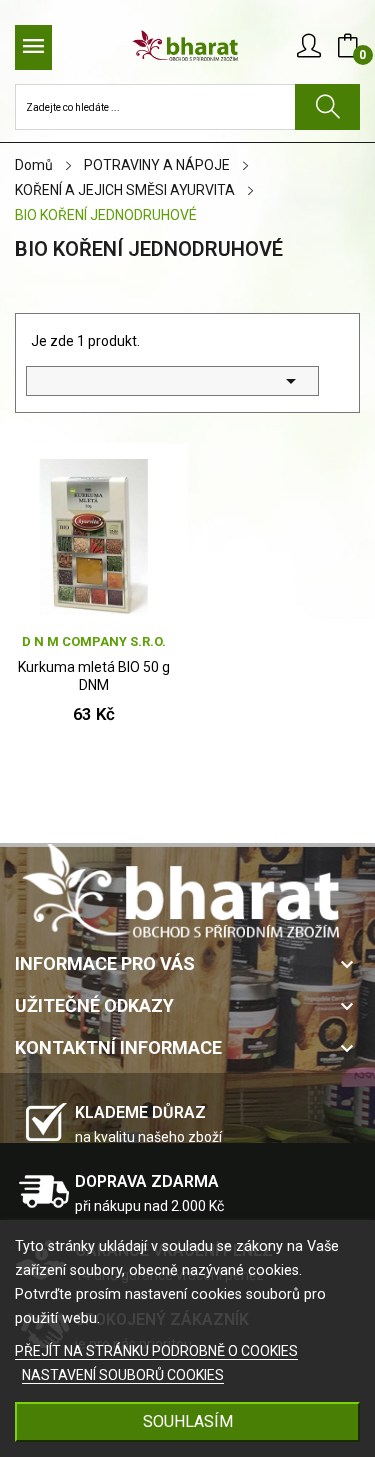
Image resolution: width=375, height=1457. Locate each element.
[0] (348, 46)
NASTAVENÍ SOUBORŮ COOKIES (123, 1375)
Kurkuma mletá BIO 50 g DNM (94, 676)
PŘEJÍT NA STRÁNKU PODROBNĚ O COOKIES (156, 1351)
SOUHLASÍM (188, 1421)
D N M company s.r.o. (94, 641)
